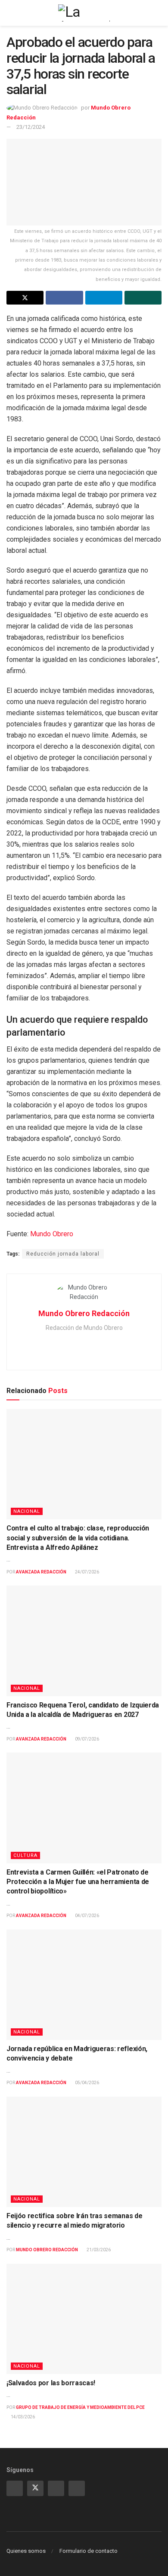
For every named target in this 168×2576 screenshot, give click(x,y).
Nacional (27, 1511)
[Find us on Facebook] (77, 2488)
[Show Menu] (10, 13)
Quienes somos (26, 2551)
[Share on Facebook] (64, 298)
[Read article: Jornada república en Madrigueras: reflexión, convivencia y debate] (84, 1985)
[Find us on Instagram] (15, 2488)
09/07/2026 (87, 1739)
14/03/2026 (22, 2417)
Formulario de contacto (89, 2551)
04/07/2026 (87, 1916)
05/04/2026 (87, 2083)
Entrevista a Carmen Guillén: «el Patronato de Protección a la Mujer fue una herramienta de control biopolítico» (78, 1882)
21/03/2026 (98, 2250)
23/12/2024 (31, 127)
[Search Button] (158, 13)
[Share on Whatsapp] (143, 298)
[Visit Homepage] (84, 13)
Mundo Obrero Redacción (84, 1313)
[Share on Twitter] (25, 298)
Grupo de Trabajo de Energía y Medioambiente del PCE (80, 2407)
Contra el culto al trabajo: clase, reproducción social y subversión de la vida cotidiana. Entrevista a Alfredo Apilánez (78, 1538)
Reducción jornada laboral (63, 1254)
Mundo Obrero (52, 1234)
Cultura (25, 1855)
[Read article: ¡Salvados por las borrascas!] (84, 2319)
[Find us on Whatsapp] (56, 2488)
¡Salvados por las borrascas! (51, 2383)
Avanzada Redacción (41, 1572)
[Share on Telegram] (104, 298)
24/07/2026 (87, 1572)
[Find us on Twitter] (35, 2488)
